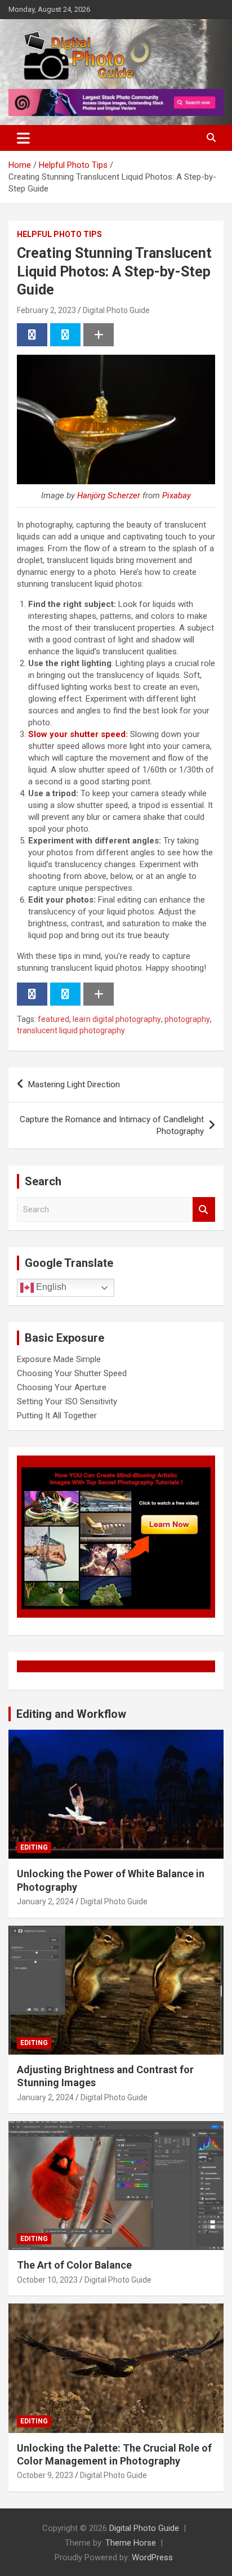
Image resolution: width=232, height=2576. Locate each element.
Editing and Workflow (71, 1714)
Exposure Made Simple (59, 1359)
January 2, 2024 (45, 1901)
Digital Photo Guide (116, 310)
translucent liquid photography (71, 1030)
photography (187, 1019)
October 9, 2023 (45, 2475)
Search (204, 1210)
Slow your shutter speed (77, 734)
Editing (34, 1847)
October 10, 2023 (47, 2280)
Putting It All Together (57, 1416)
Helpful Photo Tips (59, 234)
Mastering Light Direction (74, 1084)
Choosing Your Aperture (62, 1387)
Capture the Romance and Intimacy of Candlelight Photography (112, 1125)
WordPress (152, 2557)
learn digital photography (117, 1019)
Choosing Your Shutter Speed (72, 1373)
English (50, 1287)
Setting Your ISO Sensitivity (67, 1401)
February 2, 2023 (46, 310)
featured (53, 1019)
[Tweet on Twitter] (65, 335)
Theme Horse (131, 2543)
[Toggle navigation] (23, 138)
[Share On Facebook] (32, 335)
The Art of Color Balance (74, 2265)
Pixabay (177, 495)
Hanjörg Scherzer (109, 495)
